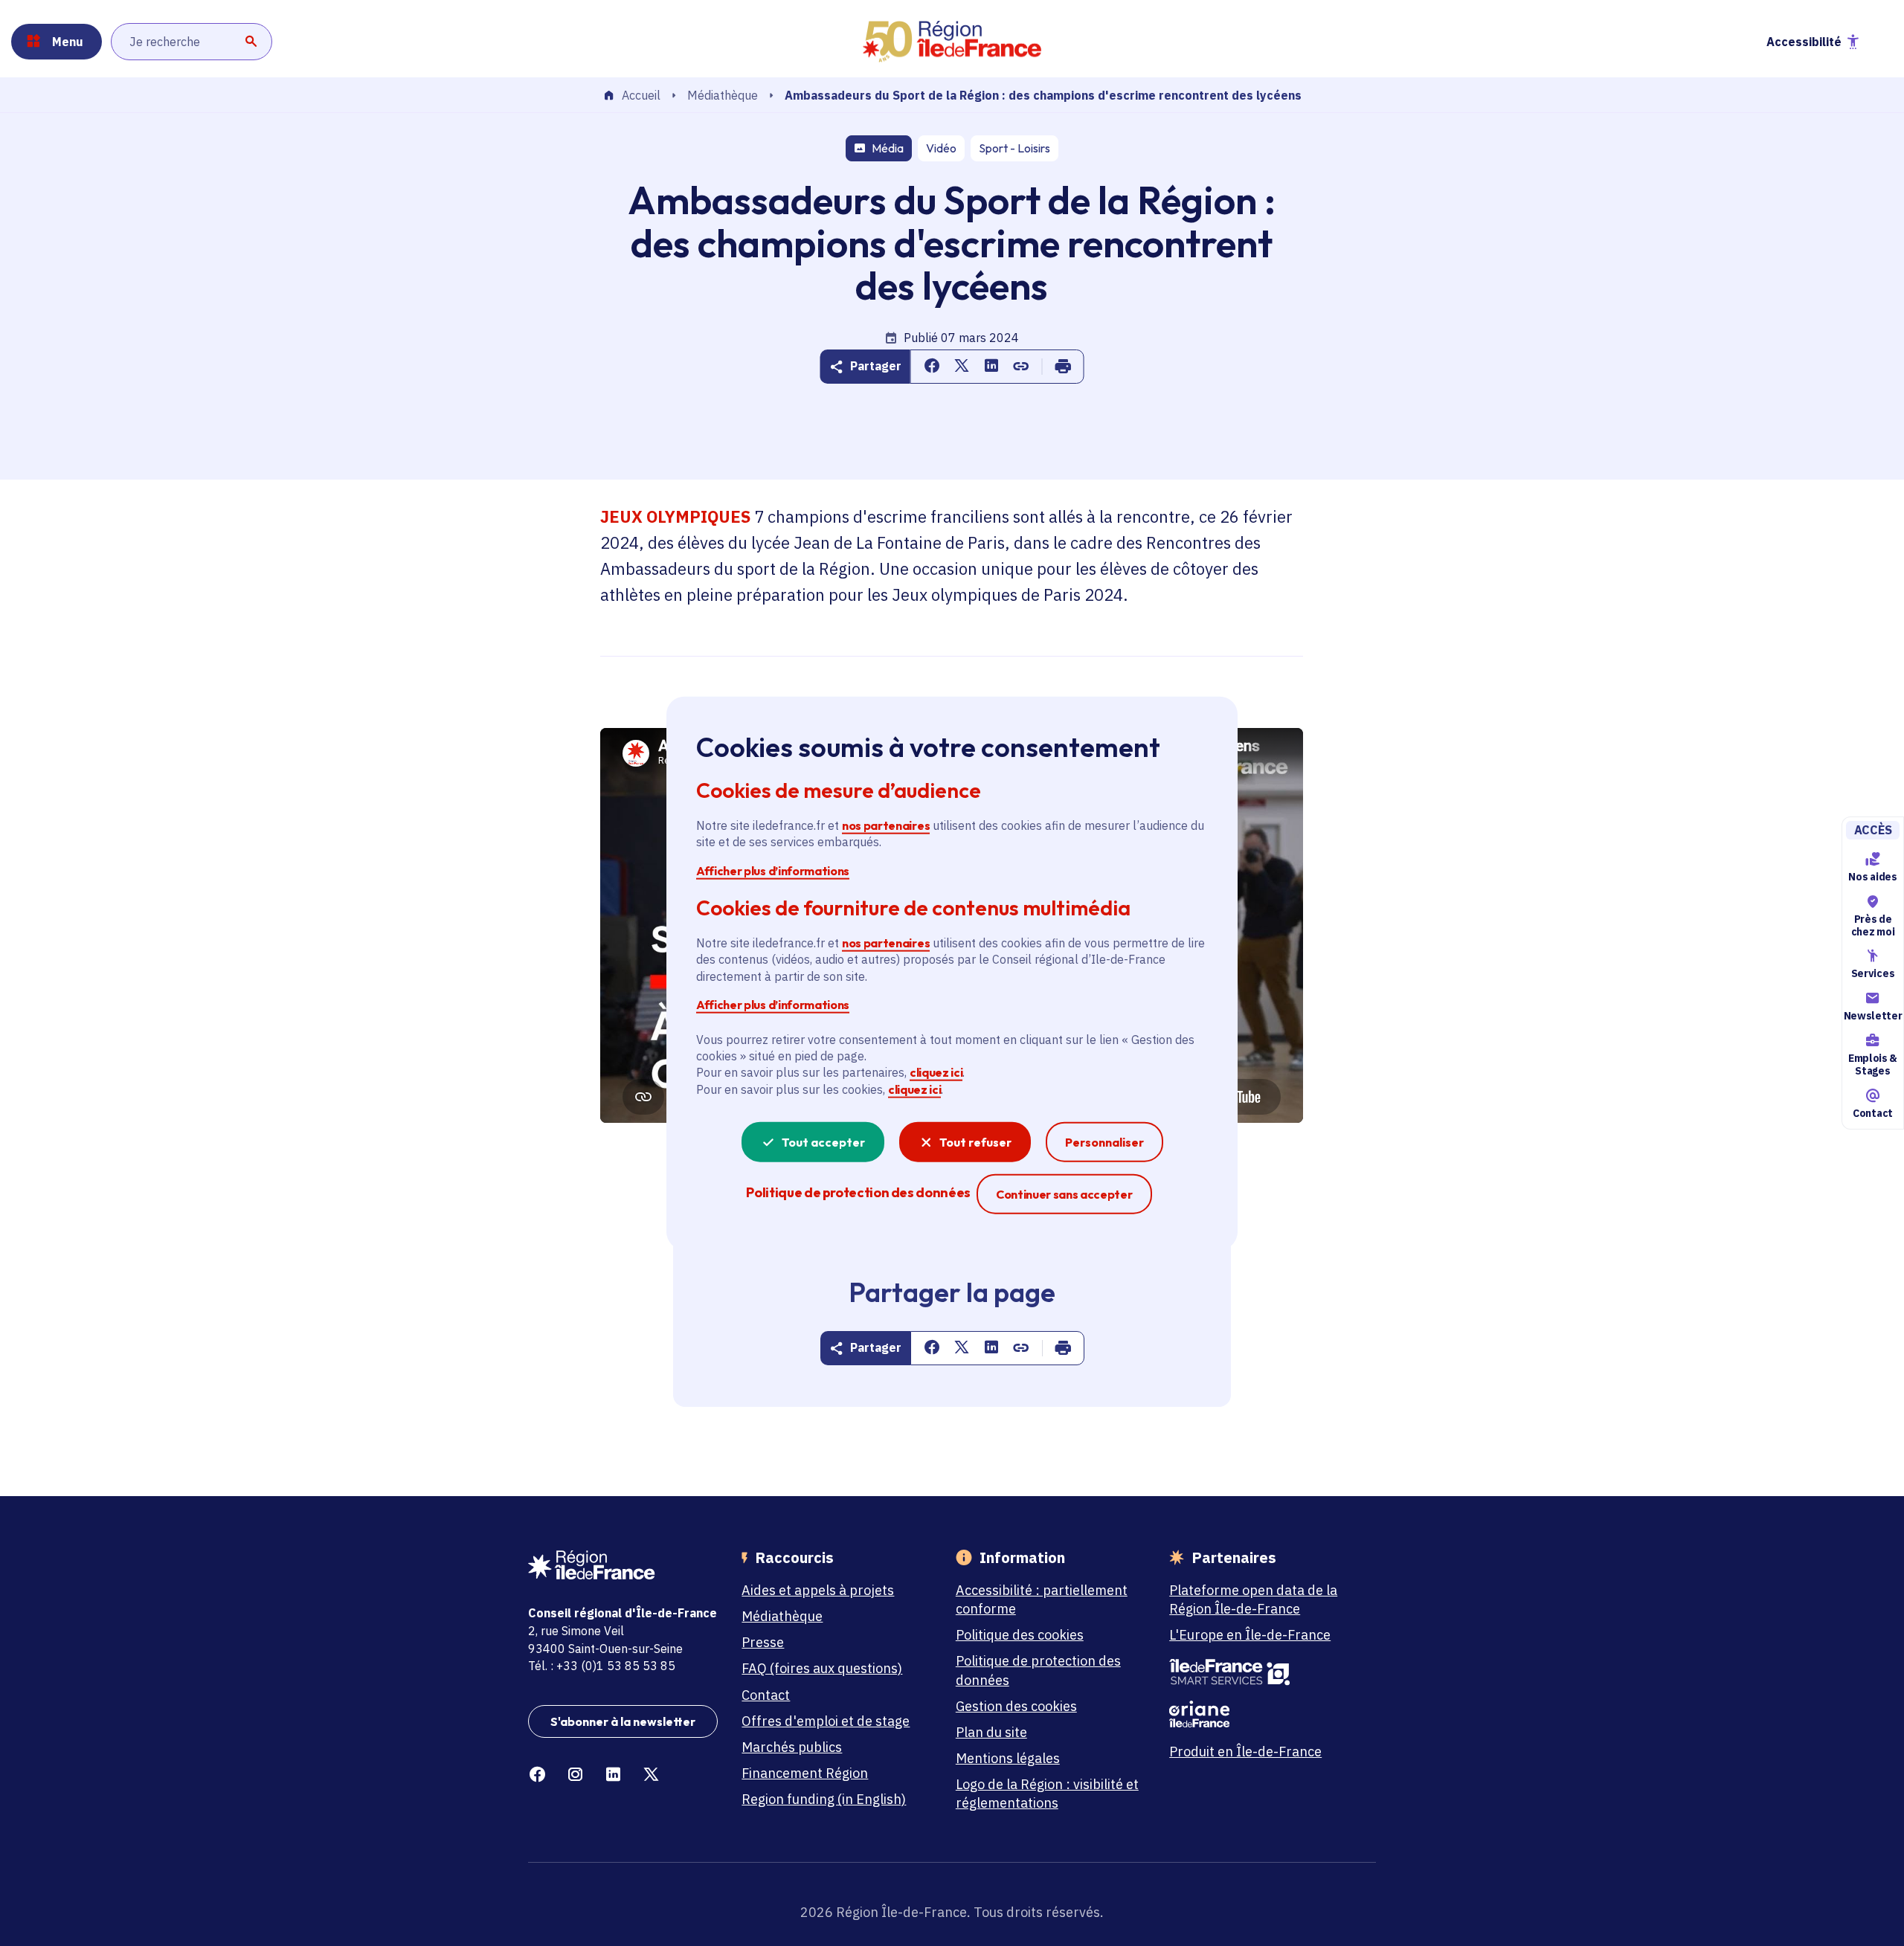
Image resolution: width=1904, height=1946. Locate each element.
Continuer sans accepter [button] (1064, 1194)
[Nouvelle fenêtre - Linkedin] (613, 1775)
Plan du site (991, 1732)
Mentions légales (1008, 1758)
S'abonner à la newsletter (623, 1721)
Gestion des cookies (1016, 1706)
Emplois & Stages (1873, 1064)
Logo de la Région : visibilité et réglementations (1047, 1794)
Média (888, 148)
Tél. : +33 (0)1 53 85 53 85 (602, 1666)
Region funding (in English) (824, 1799)
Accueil (641, 96)
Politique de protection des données (1038, 1670)
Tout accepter (823, 1142)
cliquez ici (936, 1072)
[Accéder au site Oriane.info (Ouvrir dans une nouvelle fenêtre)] (1264, 1714)
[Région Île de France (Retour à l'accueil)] (952, 42)
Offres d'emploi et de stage (826, 1721)
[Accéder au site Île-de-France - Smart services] (1264, 1672)
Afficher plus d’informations (773, 870)
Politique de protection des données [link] (858, 1192)
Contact (1873, 1113)
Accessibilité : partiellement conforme (1042, 1599)
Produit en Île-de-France (1245, 1752)
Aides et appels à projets (818, 1590)
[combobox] (192, 42)
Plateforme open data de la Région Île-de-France (1253, 1599)
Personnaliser (1104, 1142)
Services (1873, 974)
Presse (763, 1642)
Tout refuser (975, 1142)
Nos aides (1872, 877)
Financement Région (805, 1773)
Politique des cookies (1020, 1635)
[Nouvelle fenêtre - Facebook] (537, 1775)
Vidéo (941, 148)
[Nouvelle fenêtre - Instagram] (575, 1775)
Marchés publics (792, 1747)
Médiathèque (723, 95)
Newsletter (1873, 1016)
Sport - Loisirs (1014, 148)
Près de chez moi (1873, 925)
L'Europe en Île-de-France (1250, 1635)
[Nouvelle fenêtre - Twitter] (651, 1775)
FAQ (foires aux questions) (822, 1668)
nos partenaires (886, 825)
